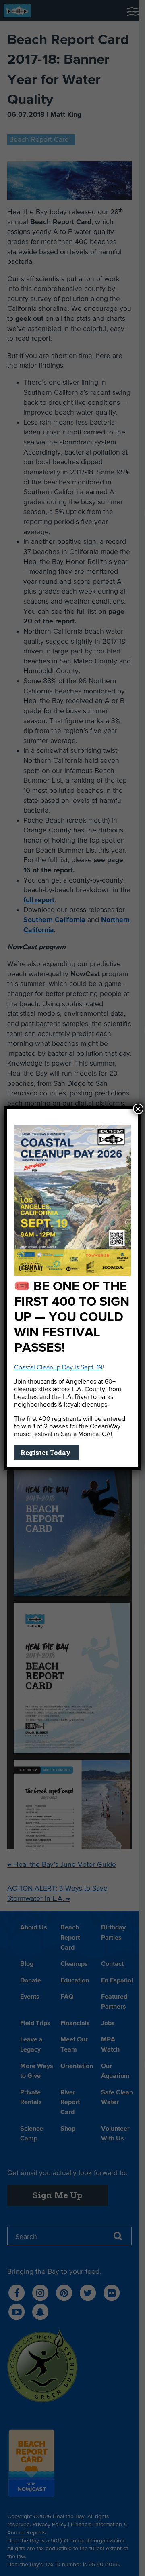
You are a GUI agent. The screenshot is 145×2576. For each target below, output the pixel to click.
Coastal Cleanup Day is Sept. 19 (58, 1368)
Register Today (47, 1452)
